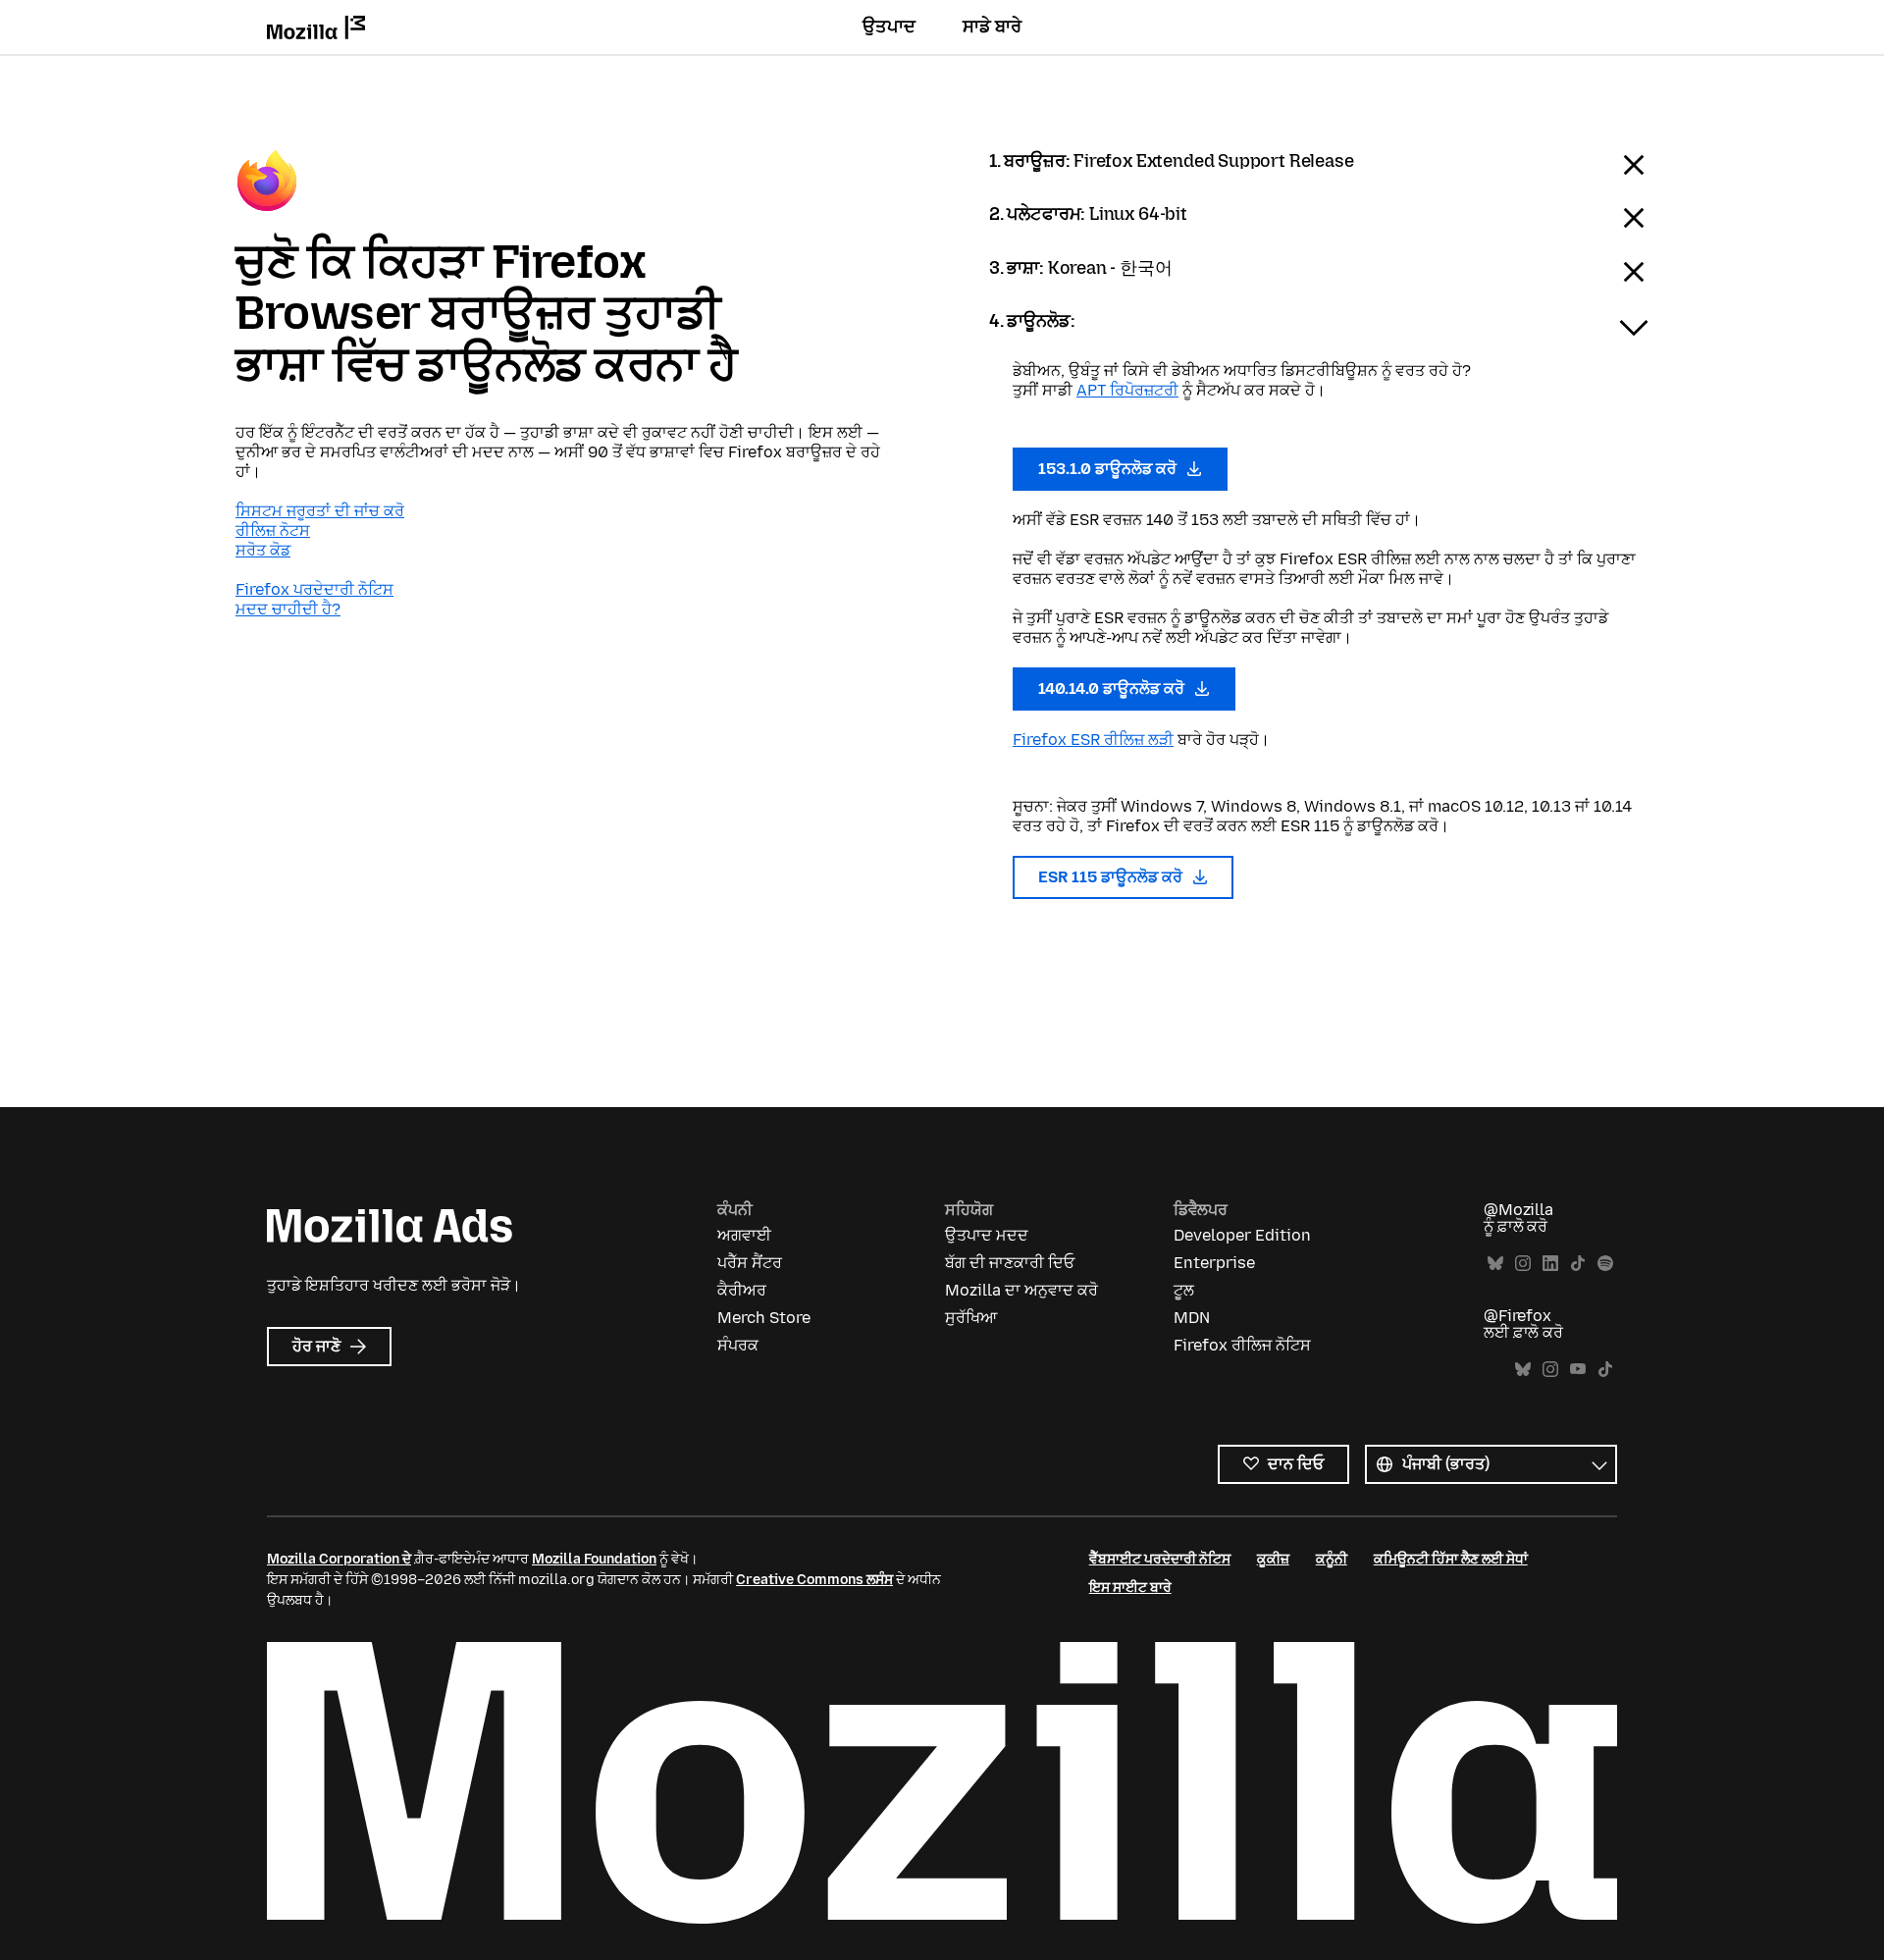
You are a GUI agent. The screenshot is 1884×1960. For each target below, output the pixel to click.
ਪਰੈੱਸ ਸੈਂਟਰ (750, 1263)
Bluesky (1495, 1264)
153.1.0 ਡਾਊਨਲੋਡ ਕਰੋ (1109, 469)
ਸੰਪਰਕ (738, 1345)
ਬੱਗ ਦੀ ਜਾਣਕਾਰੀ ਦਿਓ (1010, 1263)
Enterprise (1214, 1263)
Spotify (1605, 1264)
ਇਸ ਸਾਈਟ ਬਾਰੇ (1130, 1588)
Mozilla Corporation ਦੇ (339, 1559)
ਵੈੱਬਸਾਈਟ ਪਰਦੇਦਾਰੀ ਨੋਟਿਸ (1160, 1559)
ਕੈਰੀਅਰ (742, 1290)
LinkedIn (1550, 1264)
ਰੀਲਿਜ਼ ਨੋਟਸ (273, 530)
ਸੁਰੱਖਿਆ (971, 1318)
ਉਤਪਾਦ (889, 26)
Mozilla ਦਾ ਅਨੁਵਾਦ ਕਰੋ (1021, 1290)
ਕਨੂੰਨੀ (1332, 1559)
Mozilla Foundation (594, 1559)
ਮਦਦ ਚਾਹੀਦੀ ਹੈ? (288, 609)
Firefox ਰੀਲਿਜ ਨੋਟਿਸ (1242, 1345)
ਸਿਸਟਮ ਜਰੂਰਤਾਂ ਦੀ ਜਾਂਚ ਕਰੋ (320, 511)
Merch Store (764, 1318)
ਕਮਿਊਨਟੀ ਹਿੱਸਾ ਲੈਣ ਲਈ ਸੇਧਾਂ (1451, 1559)
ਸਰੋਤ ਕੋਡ (263, 550)
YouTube (1578, 1370)
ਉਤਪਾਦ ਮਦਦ (987, 1235)
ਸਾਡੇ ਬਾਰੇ (992, 26)
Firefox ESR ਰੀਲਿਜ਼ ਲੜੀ (1093, 740)
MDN (1192, 1318)
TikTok (1578, 1264)
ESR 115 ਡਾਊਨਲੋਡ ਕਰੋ (1112, 877)
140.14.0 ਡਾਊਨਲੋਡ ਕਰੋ (1113, 689)
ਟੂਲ (1184, 1290)
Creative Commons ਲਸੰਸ (814, 1580)
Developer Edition (1242, 1235)
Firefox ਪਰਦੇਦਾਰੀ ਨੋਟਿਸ (314, 589)
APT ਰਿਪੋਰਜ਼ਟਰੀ (1127, 390)
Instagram (1523, 1264)
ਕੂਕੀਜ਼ (1273, 1559)
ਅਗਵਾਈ (744, 1235)
